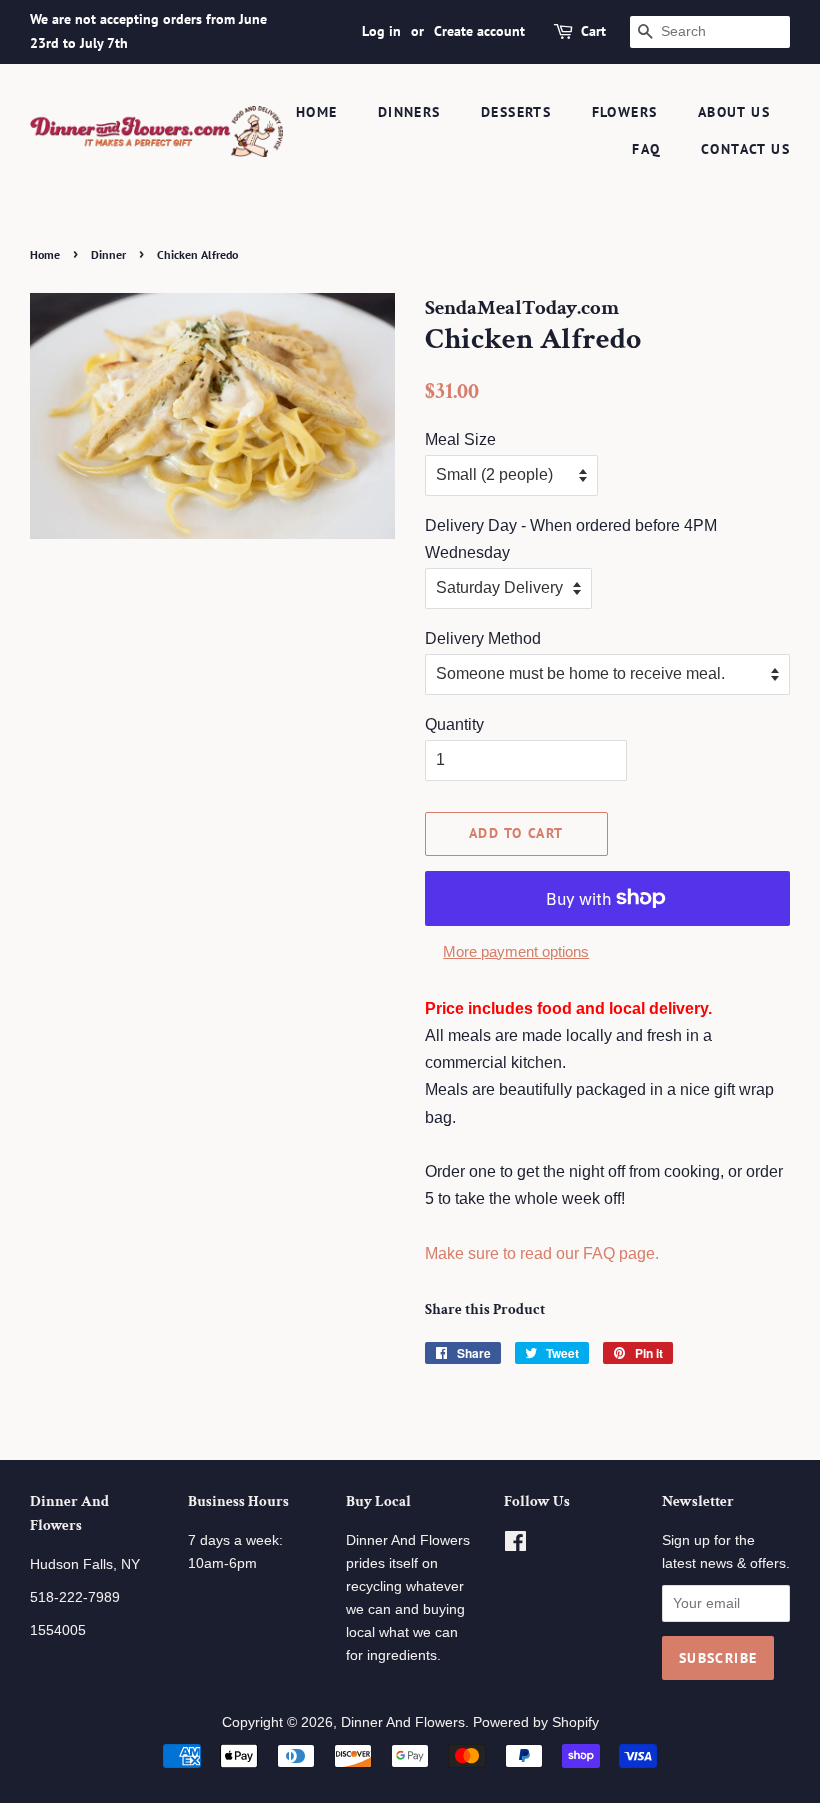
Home (317, 112)
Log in (381, 31)
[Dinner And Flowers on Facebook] (515, 1545)
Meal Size (460, 439)
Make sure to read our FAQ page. (542, 1253)
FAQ (646, 149)
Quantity (454, 724)
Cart (593, 31)
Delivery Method (483, 638)
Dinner (108, 254)
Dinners (409, 112)
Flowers (625, 112)
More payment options (516, 951)
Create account (479, 31)
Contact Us (745, 149)
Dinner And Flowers (403, 1722)
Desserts (516, 112)
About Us (734, 112)
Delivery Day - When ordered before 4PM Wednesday (571, 539)
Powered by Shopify (536, 1722)
